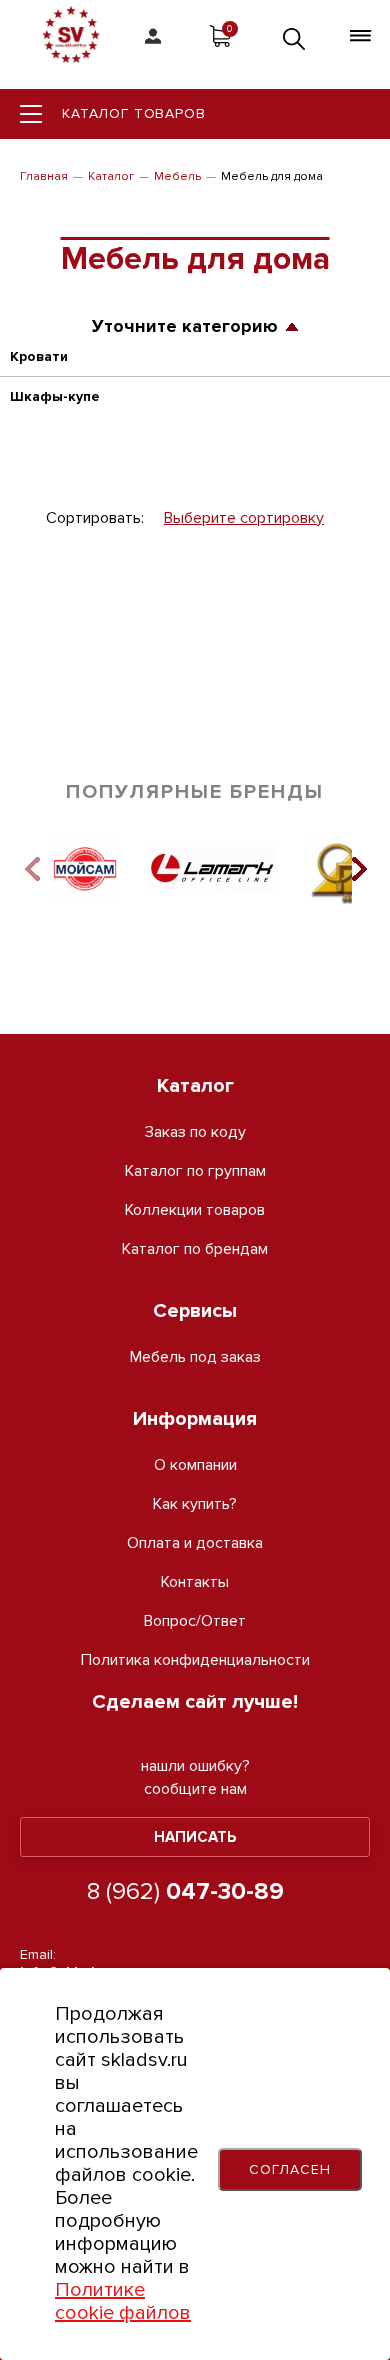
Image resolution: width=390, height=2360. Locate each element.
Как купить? (195, 1504)
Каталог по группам (195, 1171)
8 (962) (185, 1891)
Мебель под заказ (195, 1357)
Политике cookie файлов (123, 2301)
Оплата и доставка (195, 1543)
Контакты (195, 1582)
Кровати (39, 356)
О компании (195, 1465)
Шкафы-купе (55, 396)
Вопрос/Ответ (195, 1621)
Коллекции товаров (195, 1210)
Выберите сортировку (244, 518)
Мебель (177, 176)
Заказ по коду (195, 1132)
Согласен (290, 2169)
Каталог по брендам (195, 1249)
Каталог (111, 176)
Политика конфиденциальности (195, 1660)
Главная (44, 176)
